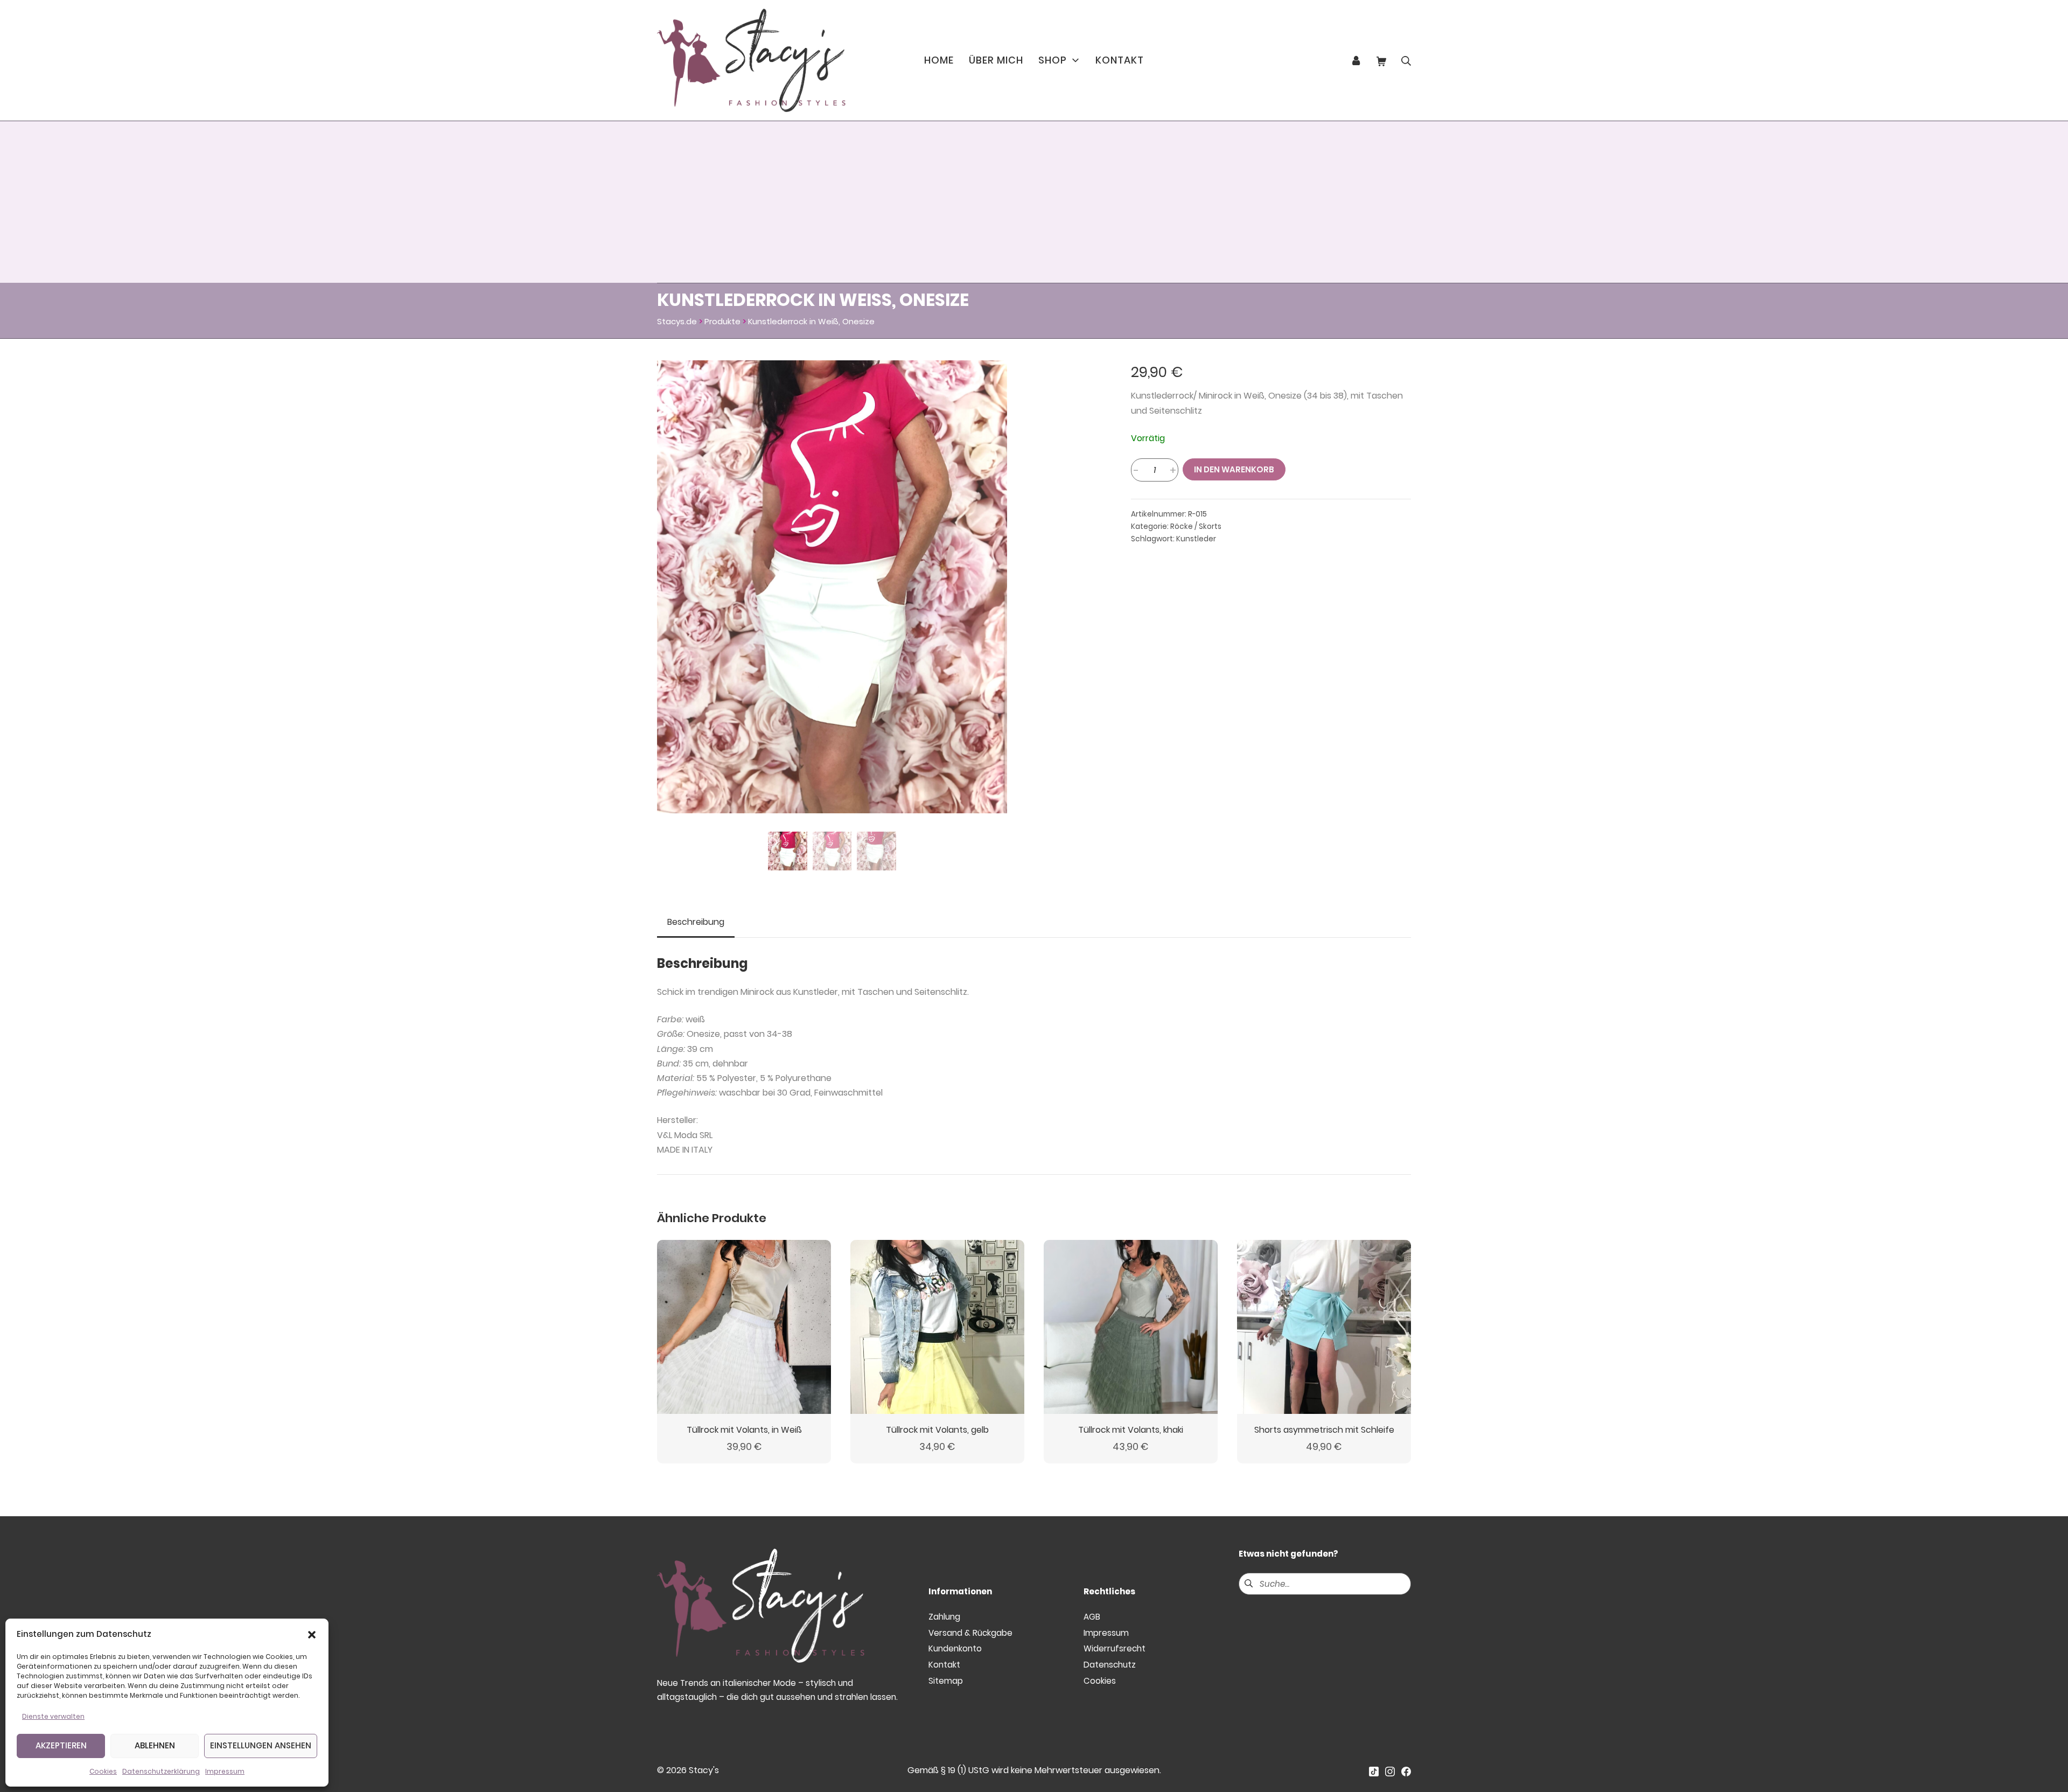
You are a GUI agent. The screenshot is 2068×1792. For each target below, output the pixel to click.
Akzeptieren (61, 1745)
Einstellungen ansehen (261, 1745)
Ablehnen (155, 1745)
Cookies (103, 1771)
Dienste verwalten (53, 1716)
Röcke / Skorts (1196, 527)
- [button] (1136, 470)
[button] (312, 1634)
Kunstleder (1196, 539)
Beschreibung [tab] (696, 922)
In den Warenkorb (1234, 469)
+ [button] (1173, 470)
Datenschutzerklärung (161, 1771)
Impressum (225, 1771)
